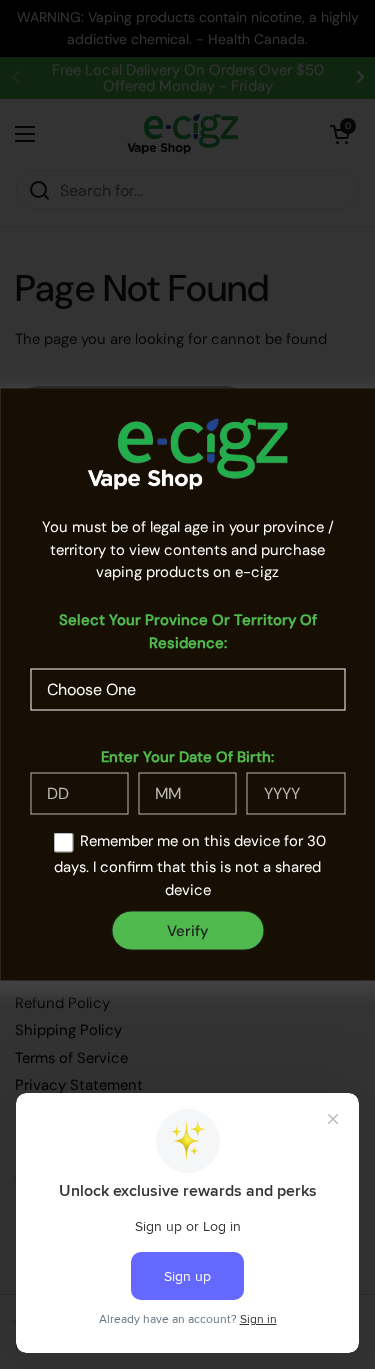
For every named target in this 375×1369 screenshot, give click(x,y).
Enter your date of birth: (187, 756)
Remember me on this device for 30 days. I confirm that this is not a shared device (190, 866)
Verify (187, 930)
